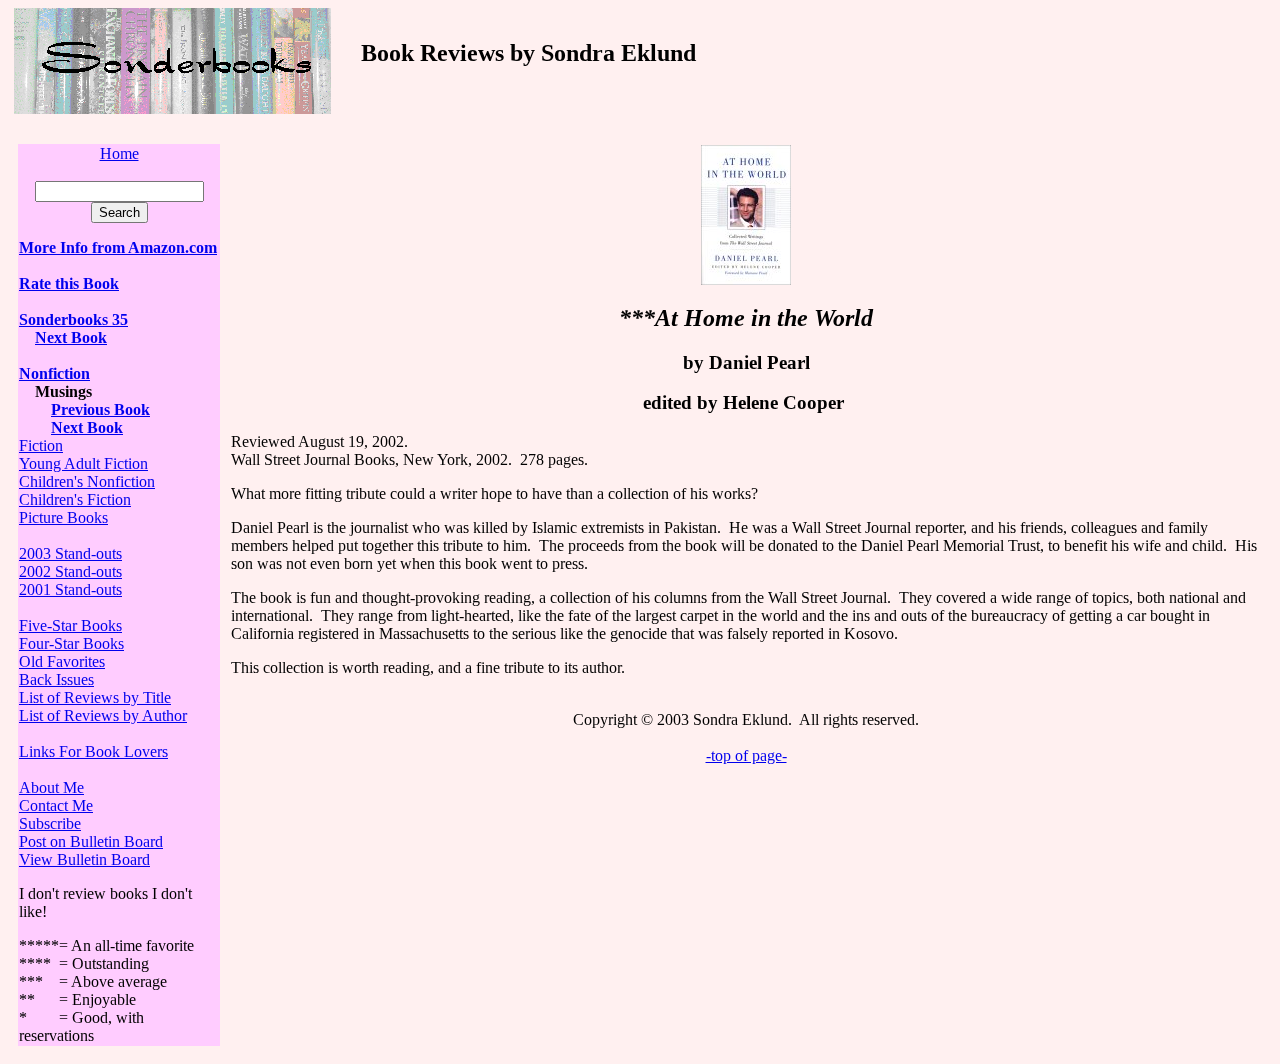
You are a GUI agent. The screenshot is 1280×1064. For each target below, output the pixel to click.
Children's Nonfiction (87, 481)
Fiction (41, 445)
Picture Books (63, 517)
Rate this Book (69, 283)
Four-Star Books (71, 643)
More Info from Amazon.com (118, 247)
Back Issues (56, 679)
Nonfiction (54, 373)
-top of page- (746, 755)
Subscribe (50, 823)
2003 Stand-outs (70, 553)
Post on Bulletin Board (91, 841)
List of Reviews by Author (103, 715)
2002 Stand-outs (70, 571)
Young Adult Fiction (83, 463)
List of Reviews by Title (95, 697)
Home (119, 153)
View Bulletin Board (84, 859)
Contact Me (56, 805)
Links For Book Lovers (93, 751)
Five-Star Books (70, 625)
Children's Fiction (75, 499)
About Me (51, 787)
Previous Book (100, 409)
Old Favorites (62, 661)
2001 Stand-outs (70, 589)
